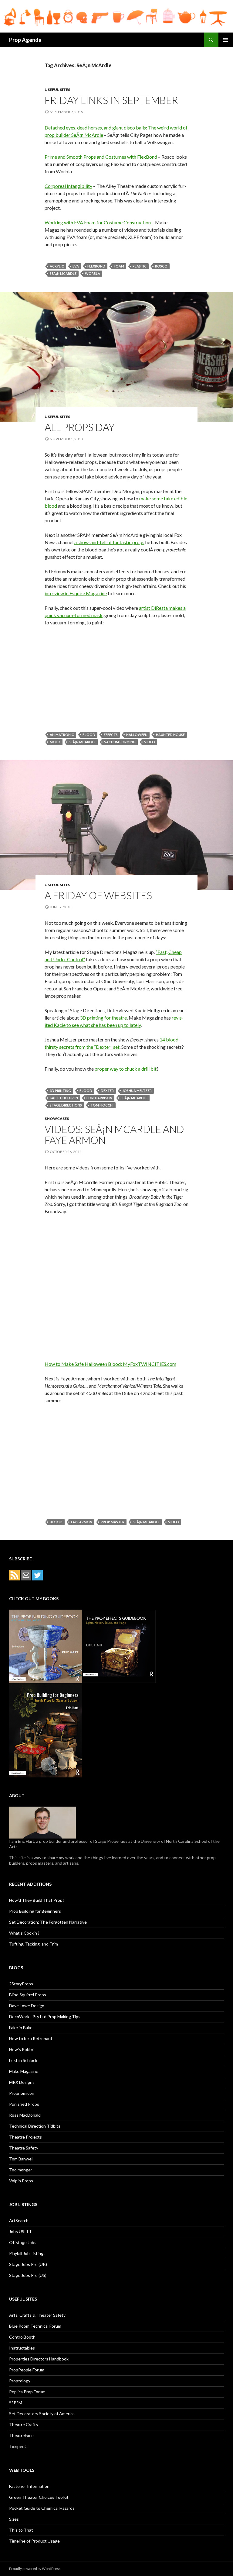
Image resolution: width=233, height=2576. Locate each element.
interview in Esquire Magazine (76, 593)
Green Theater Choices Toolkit (39, 2497)
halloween (137, 735)
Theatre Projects (25, 2137)
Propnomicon (22, 2093)
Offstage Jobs (23, 2242)
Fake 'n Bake (21, 2027)
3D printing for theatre (103, 1018)
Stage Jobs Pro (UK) (28, 2264)
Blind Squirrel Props (28, 1995)
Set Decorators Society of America (42, 2414)
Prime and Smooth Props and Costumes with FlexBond (101, 157)
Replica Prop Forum (27, 2392)
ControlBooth (22, 2337)
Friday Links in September (111, 100)
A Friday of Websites (98, 895)
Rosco (161, 266)
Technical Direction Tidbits (35, 2126)
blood (89, 735)
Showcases (57, 1119)
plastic (140, 266)
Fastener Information (29, 2486)
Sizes (14, 2519)
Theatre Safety (24, 2148)
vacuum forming (120, 742)
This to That (21, 2530)
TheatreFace (21, 2435)
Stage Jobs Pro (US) (28, 2275)
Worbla (93, 273)
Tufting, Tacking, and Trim (34, 1944)
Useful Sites (57, 90)
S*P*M (16, 2403)
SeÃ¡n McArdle (63, 273)
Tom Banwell (21, 2159)
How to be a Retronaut (31, 2038)
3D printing (60, 1091)
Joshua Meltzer (137, 1091)
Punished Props (24, 2104)
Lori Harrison (99, 1098)
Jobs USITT (20, 2231)
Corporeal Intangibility (68, 186)
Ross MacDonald (25, 2115)
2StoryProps (21, 1984)
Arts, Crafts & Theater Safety (37, 2315)
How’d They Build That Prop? (37, 1900)
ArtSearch (19, 2220)
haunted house (170, 735)
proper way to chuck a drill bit (126, 1069)
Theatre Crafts (24, 2424)
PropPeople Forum (27, 2370)
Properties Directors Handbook (39, 2359)
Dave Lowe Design (27, 2006)
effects (111, 735)
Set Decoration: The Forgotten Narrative (48, 1922)
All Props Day (80, 427)
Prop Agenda (25, 40)
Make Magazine (24, 2071)
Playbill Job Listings (27, 2253)
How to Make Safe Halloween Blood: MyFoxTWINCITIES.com (110, 1364)
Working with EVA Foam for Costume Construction (98, 222)
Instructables (22, 2348)
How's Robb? (21, 2049)
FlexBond (96, 266)
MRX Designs (22, 2082)
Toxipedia (18, 2446)
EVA (76, 266)
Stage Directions (66, 1105)
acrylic (57, 266)
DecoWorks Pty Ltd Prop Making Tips (45, 2017)
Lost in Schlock (23, 2060)
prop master (113, 1522)
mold (55, 742)
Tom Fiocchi (102, 1105)
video (150, 742)
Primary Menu (226, 40)
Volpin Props (21, 2181)
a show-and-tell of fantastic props (109, 542)
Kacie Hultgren (64, 1098)
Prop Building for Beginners (35, 1911)
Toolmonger (21, 2170)
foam (119, 266)
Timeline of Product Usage (34, 2541)
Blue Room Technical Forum (35, 2326)
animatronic (62, 735)
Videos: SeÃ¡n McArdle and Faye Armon (114, 1134)
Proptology (20, 2381)
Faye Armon (82, 1522)
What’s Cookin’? (24, 1933)
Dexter (107, 1091)
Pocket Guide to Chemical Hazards (42, 2508)
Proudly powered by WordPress (35, 2569)
